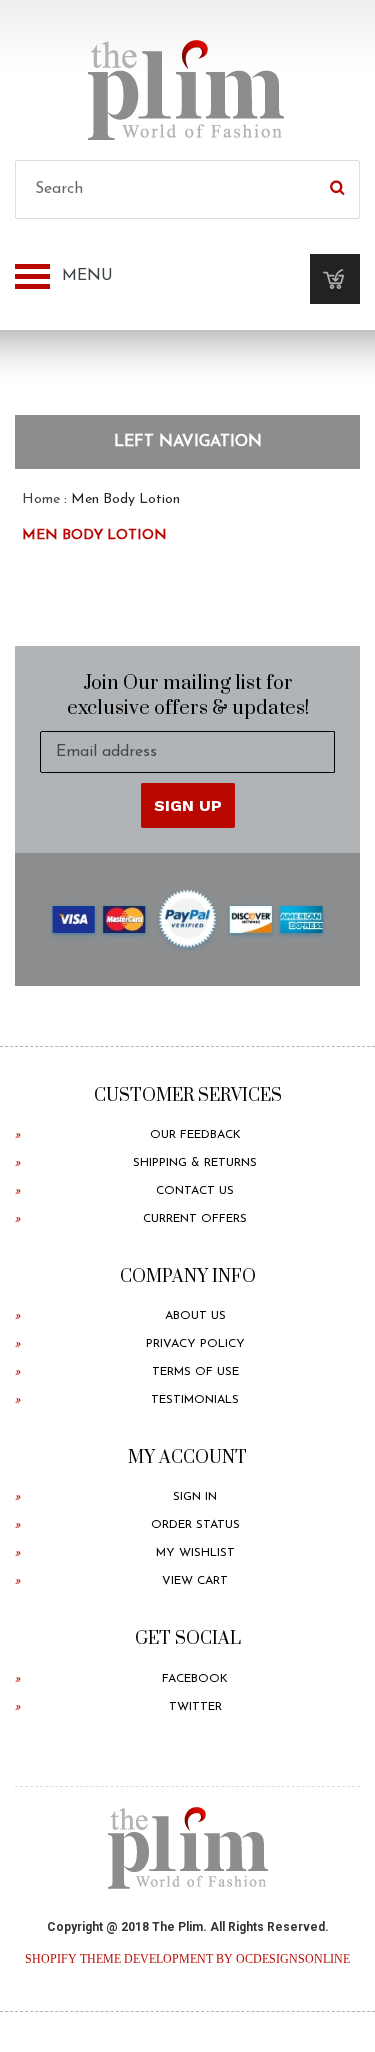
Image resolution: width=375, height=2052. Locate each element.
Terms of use (195, 1372)
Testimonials (195, 1400)
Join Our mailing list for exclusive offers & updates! (188, 696)
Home (41, 499)
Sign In (195, 1497)
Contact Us (195, 1191)
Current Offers (195, 1219)
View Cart (195, 1581)
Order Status (195, 1525)
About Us (195, 1316)
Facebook (195, 1679)
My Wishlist (195, 1553)
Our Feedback (195, 1135)
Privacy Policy (195, 1344)
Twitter (195, 1707)
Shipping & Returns (195, 1163)
